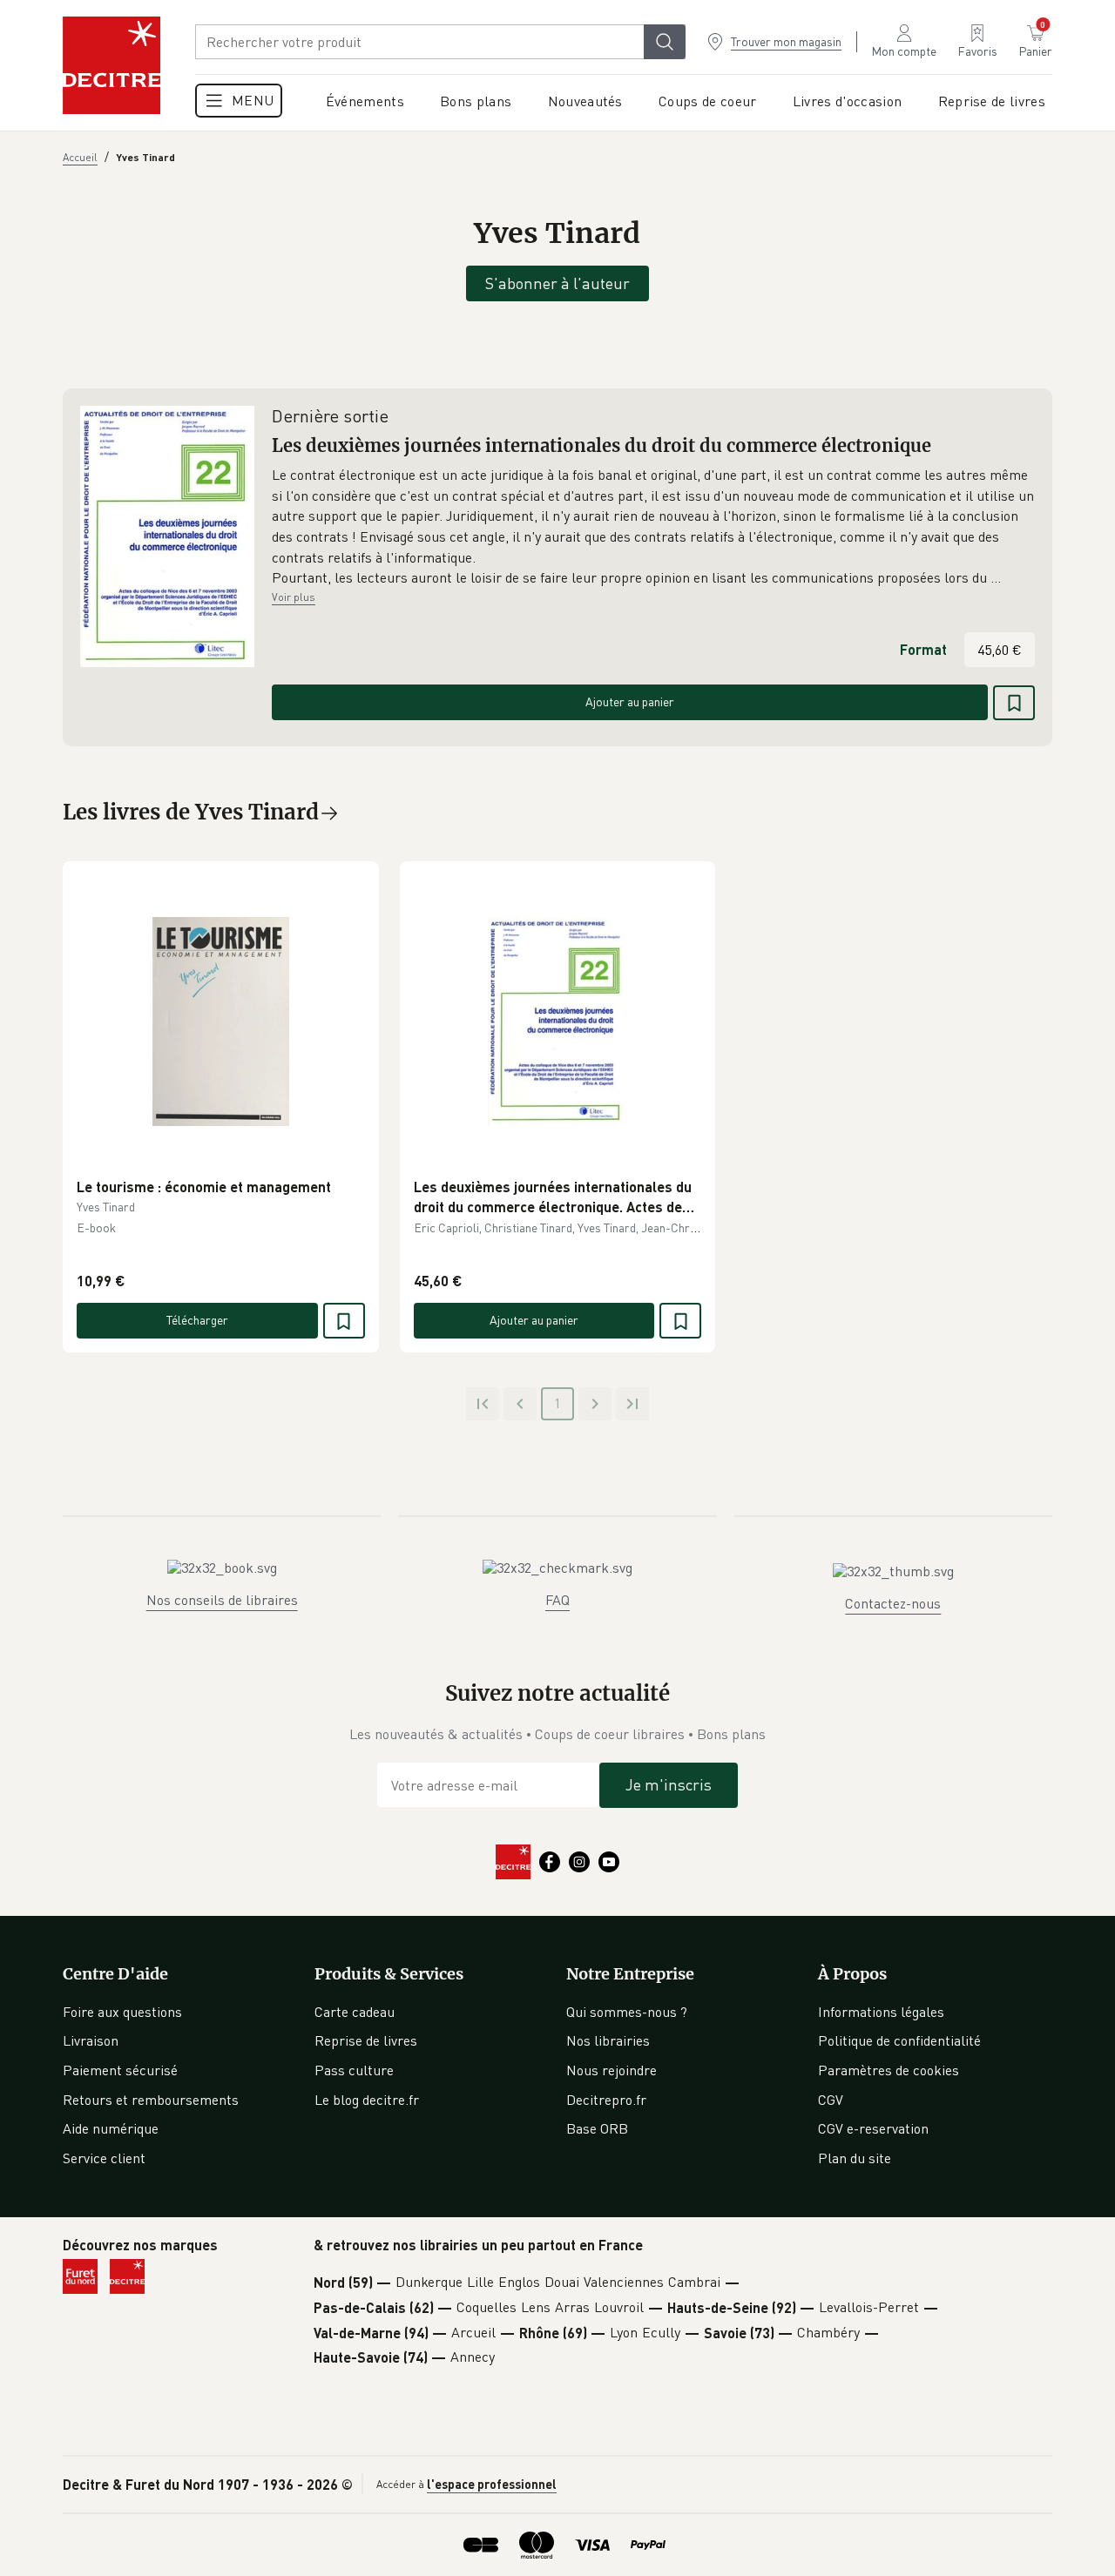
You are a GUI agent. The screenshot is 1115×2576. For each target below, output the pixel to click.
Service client (104, 2158)
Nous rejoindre (612, 2070)
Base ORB (597, 2128)
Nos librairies (608, 2040)
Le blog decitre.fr (367, 2100)
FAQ (557, 1600)
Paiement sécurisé (120, 2070)
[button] (653, 527)
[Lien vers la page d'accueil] (111, 65)
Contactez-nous (893, 1603)
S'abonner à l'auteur (557, 283)
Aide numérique (111, 2128)
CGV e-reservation (873, 2128)
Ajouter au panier (630, 701)
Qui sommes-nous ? (627, 2012)
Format (923, 649)
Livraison (91, 2040)
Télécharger (197, 1320)
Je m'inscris (669, 1784)
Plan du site (855, 2158)
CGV (831, 2100)
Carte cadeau (355, 2012)
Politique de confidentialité (899, 2040)
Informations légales (881, 2012)
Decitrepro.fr (606, 2100)
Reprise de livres (366, 2040)
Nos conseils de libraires (222, 1600)
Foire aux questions (122, 2012)
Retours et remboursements (151, 2100)
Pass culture (354, 2070)
